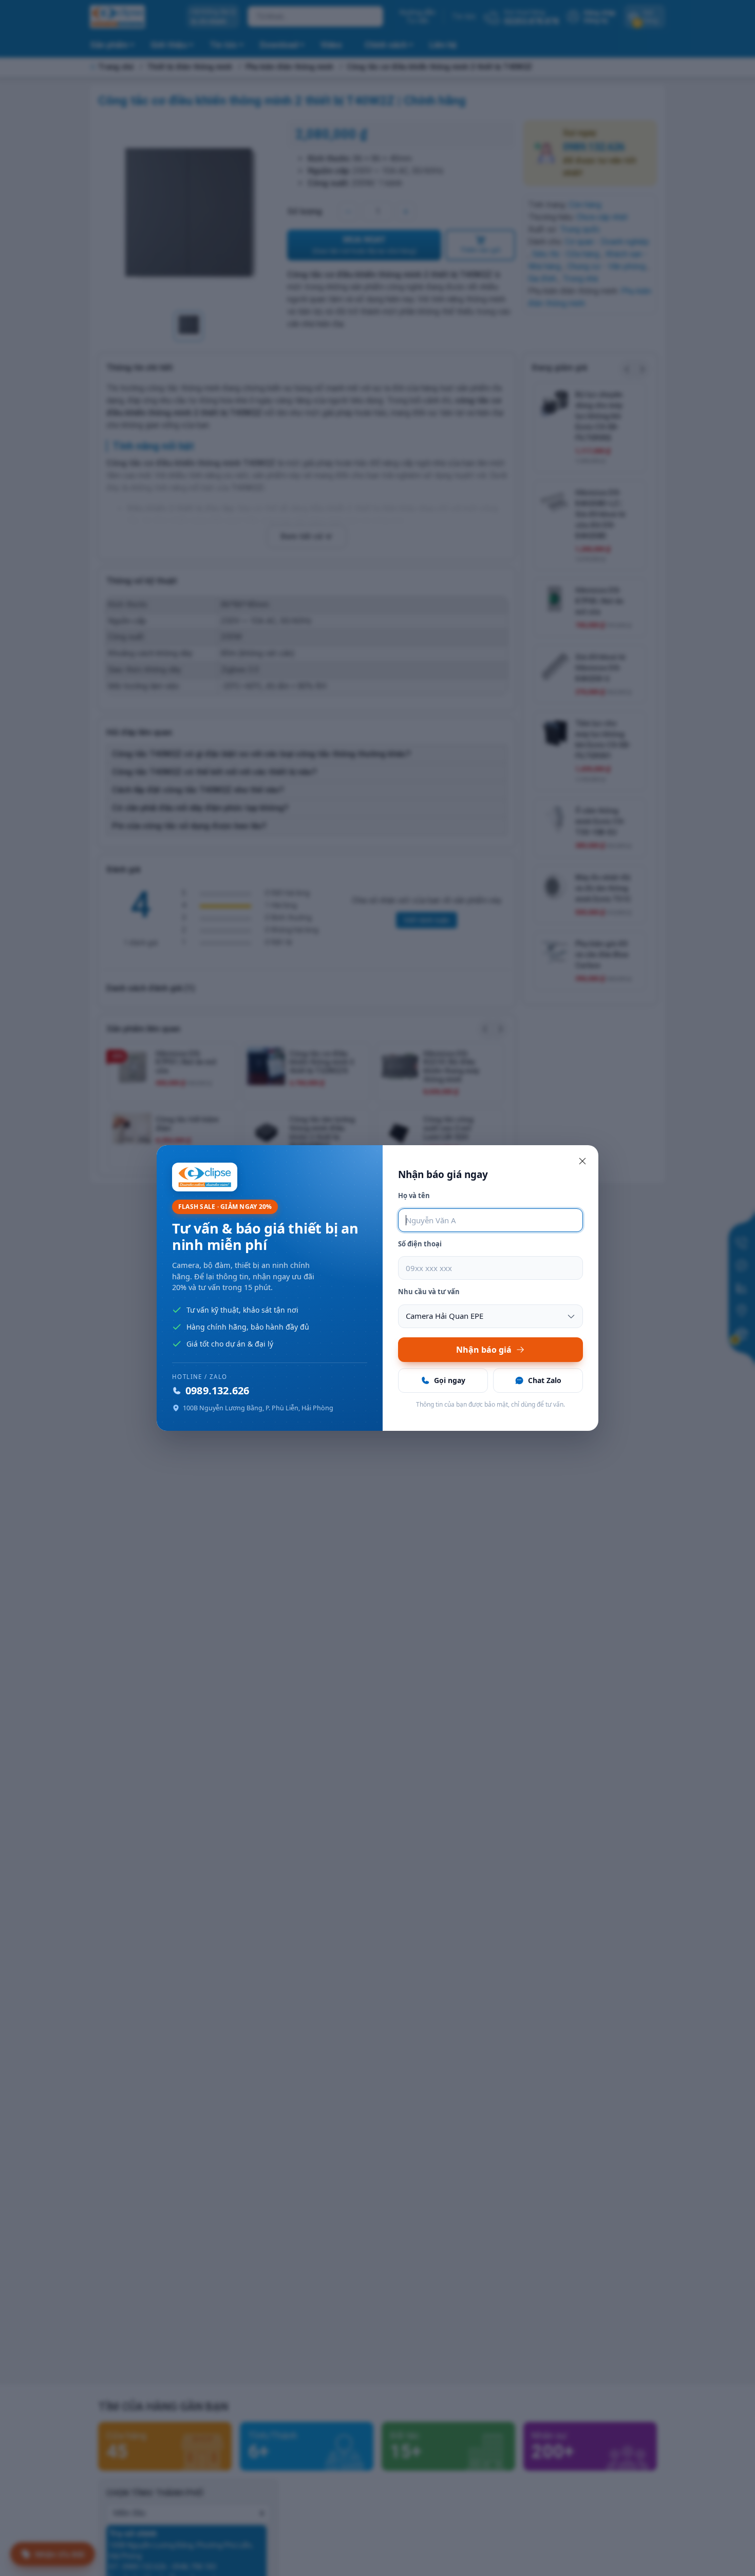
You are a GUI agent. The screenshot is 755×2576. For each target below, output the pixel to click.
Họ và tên (414, 1196)
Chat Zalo (545, 1380)
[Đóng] (582, 1161)
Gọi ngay (450, 1380)
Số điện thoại (420, 1244)
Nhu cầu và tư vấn (429, 1292)
